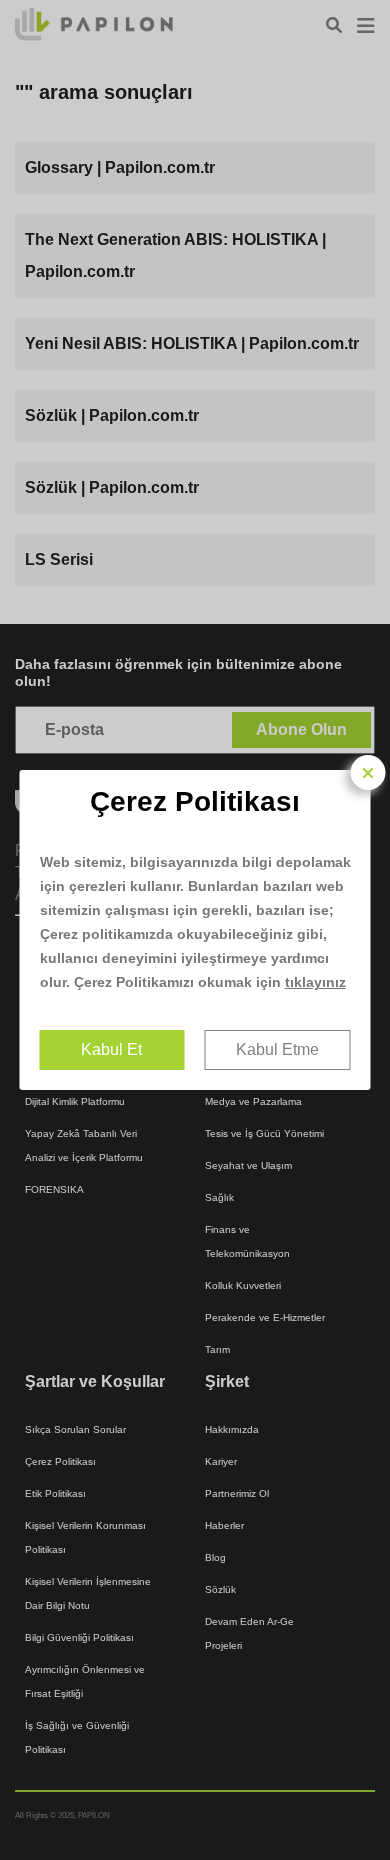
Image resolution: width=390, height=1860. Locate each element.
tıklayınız (315, 982)
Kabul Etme (277, 1049)
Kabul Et (111, 1049)
